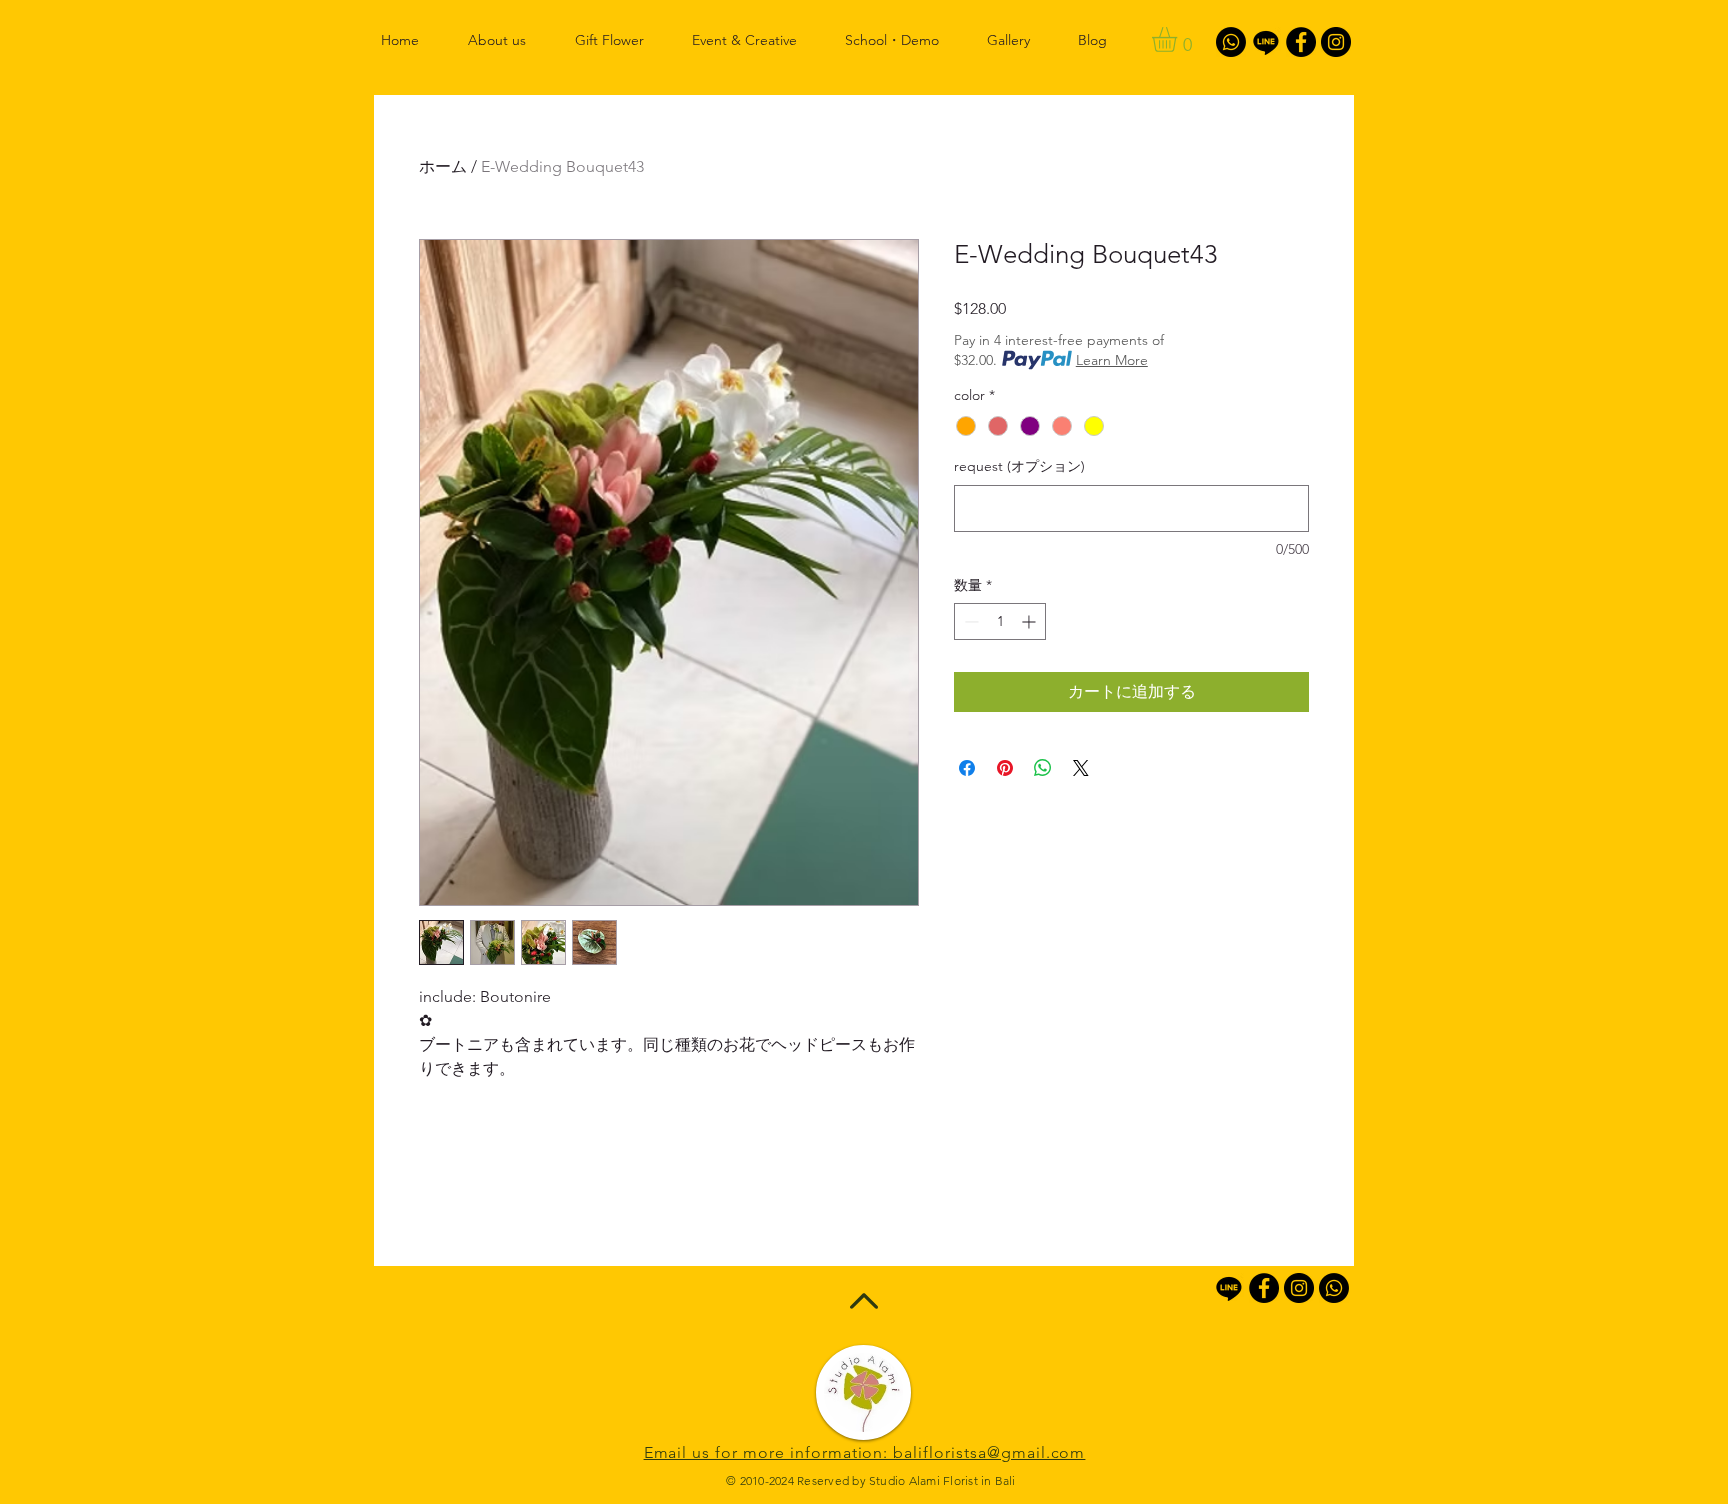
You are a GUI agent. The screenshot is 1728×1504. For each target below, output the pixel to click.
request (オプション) (1019, 466)
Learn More (1112, 360)
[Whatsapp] (1231, 42)
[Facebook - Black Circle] (1301, 42)
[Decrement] (969, 621)
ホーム (443, 166)
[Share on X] (1081, 768)
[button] (1179, 39)
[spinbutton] (1000, 621)
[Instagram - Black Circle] (1336, 42)
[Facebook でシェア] (967, 768)
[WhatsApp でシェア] (1043, 768)
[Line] (1266, 42)
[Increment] (1030, 621)
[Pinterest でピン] (1005, 768)
